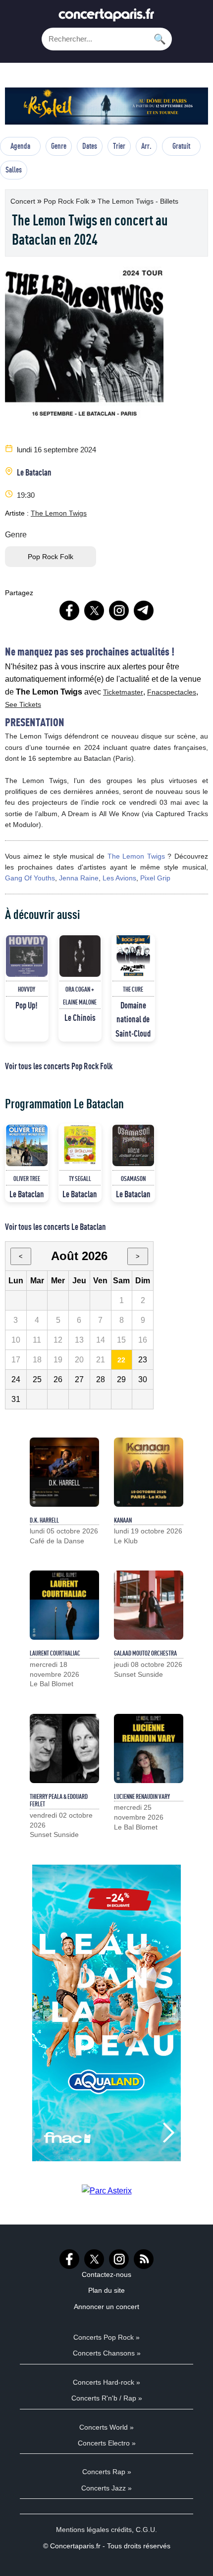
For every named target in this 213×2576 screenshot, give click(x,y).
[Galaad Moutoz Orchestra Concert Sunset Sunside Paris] (149, 1605)
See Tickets (23, 704)
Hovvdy (27, 989)
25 (37, 1379)
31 (16, 1399)
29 (121, 1379)
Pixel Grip (155, 878)
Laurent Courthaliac (55, 1653)
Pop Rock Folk (67, 201)
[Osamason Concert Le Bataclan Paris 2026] (133, 1145)
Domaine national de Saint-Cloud (133, 1019)
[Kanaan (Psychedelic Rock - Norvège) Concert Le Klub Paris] (149, 1472)
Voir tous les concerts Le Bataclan (55, 1226)
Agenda (20, 146)
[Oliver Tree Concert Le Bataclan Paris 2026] (27, 1145)
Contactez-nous (106, 2274)
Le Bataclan (34, 472)
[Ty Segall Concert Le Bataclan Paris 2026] (80, 1145)
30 (143, 1379)
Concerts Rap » (107, 2472)
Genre (59, 146)
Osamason (133, 1179)
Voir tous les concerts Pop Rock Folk (59, 1066)
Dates (90, 146)
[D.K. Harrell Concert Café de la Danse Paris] (64, 1472)
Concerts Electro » (107, 2443)
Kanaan (123, 1520)
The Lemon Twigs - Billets (138, 201)
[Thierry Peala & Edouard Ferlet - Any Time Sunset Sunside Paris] (64, 1748)
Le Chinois (80, 1017)
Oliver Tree (27, 1179)
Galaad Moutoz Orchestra (145, 1653)
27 (79, 1379)
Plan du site (106, 2290)
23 (143, 1360)
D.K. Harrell (44, 1520)
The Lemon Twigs (59, 513)
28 (101, 1379)
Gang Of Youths (30, 878)
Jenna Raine (79, 878)
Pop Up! (27, 1005)
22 (121, 1360)
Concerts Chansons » (107, 2353)
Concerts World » (106, 2427)
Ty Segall (80, 1179)
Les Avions (119, 878)
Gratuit (181, 146)
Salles (14, 170)
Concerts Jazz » (106, 2488)
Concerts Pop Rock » (106, 2337)
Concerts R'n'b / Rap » (107, 2398)
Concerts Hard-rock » (106, 2382)
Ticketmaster (123, 692)
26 (58, 1379)
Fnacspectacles (172, 692)
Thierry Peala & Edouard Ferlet (59, 1800)
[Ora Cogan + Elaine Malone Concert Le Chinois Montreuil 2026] (80, 956)
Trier (119, 146)
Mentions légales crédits (94, 2530)
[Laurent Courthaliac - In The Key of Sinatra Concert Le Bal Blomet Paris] (64, 1605)
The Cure (133, 989)
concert (24, 201)
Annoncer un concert (106, 2307)
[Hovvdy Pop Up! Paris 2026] (27, 956)
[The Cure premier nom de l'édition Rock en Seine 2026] (133, 956)
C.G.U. (146, 2530)
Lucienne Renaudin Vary (142, 1796)
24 (16, 1379)
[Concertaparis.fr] (106, 18)
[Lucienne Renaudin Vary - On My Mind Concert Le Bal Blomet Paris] (149, 1748)
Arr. (146, 146)
